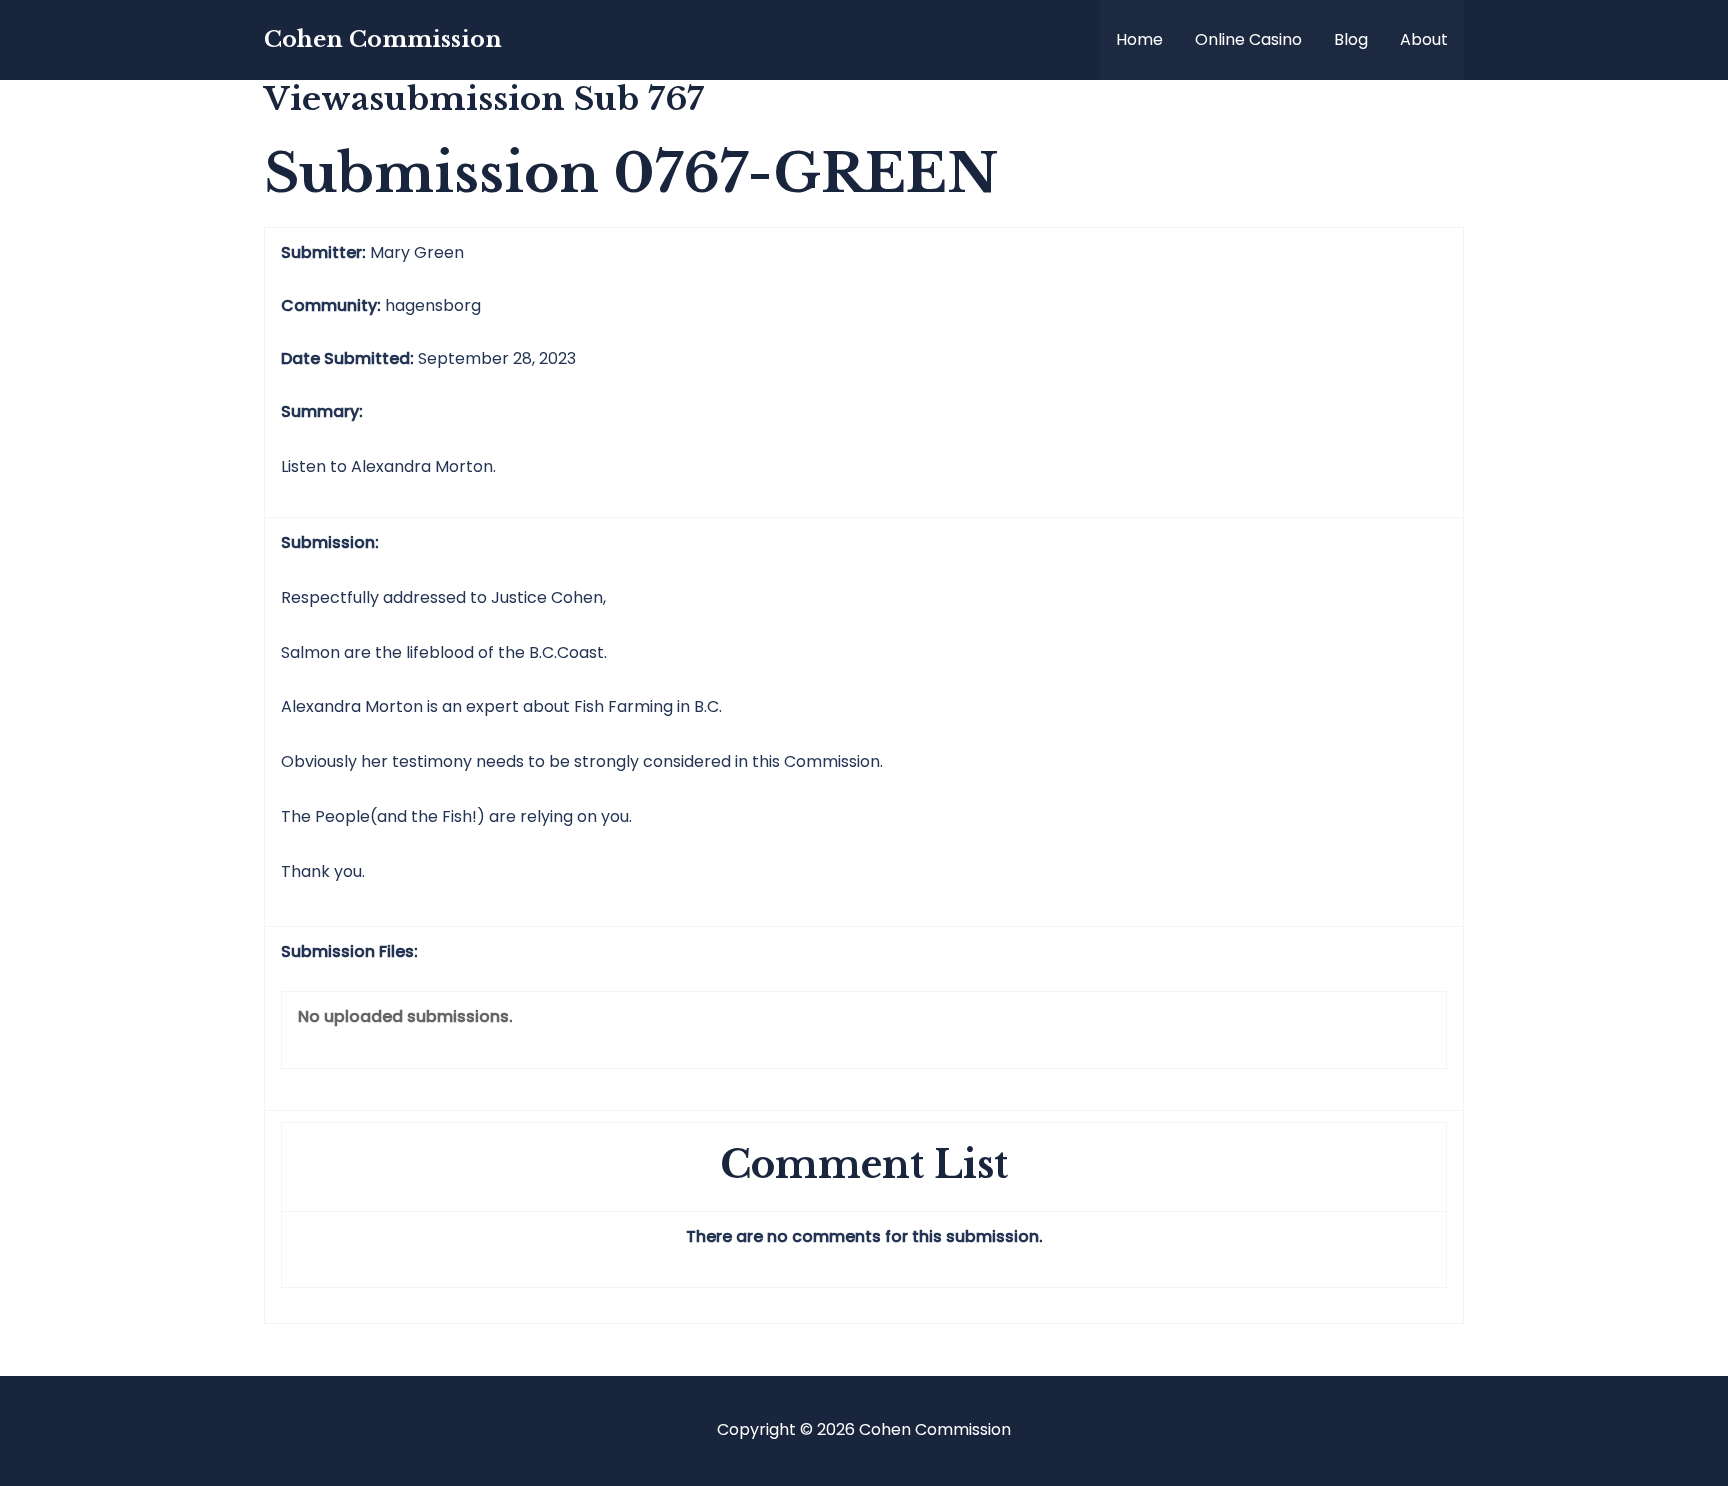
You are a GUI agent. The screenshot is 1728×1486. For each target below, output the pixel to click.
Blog (1351, 39)
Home (1139, 39)
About (1424, 39)
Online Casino (1248, 39)
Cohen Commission (383, 39)
